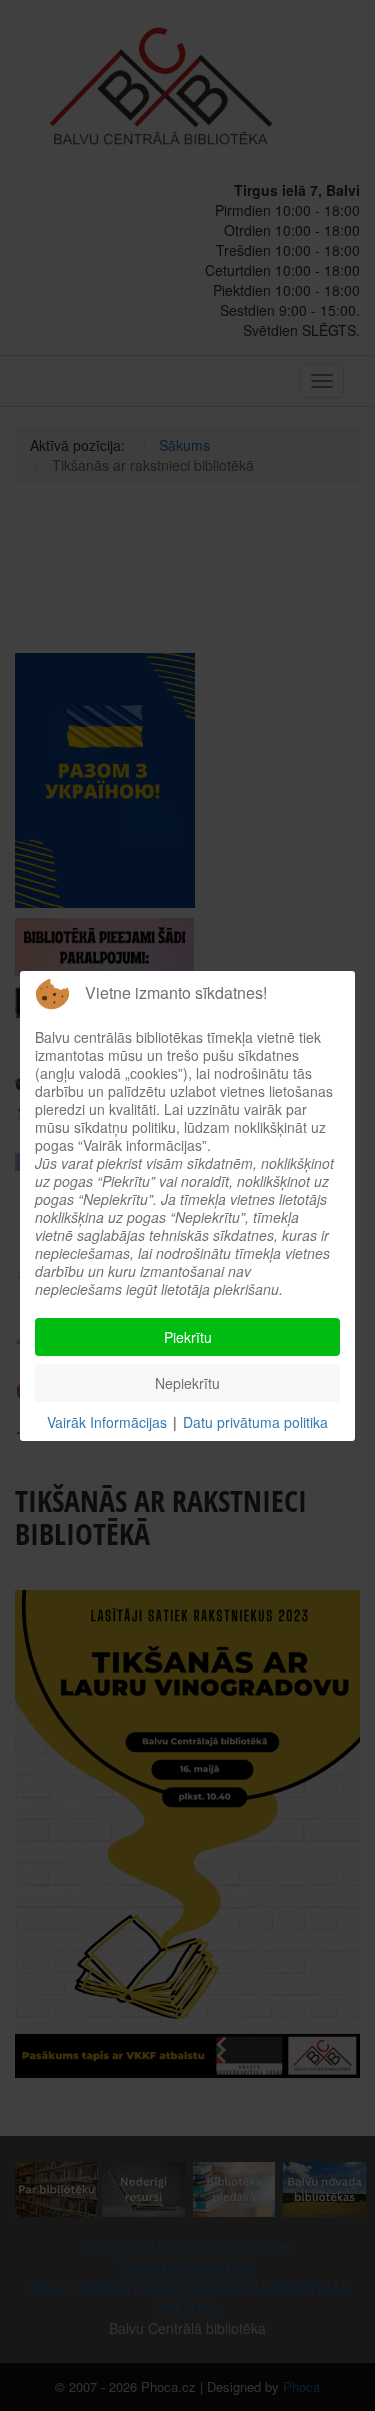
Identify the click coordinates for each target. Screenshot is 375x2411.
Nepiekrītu (187, 1383)
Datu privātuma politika (255, 1422)
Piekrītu (188, 1337)
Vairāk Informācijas (107, 1422)
